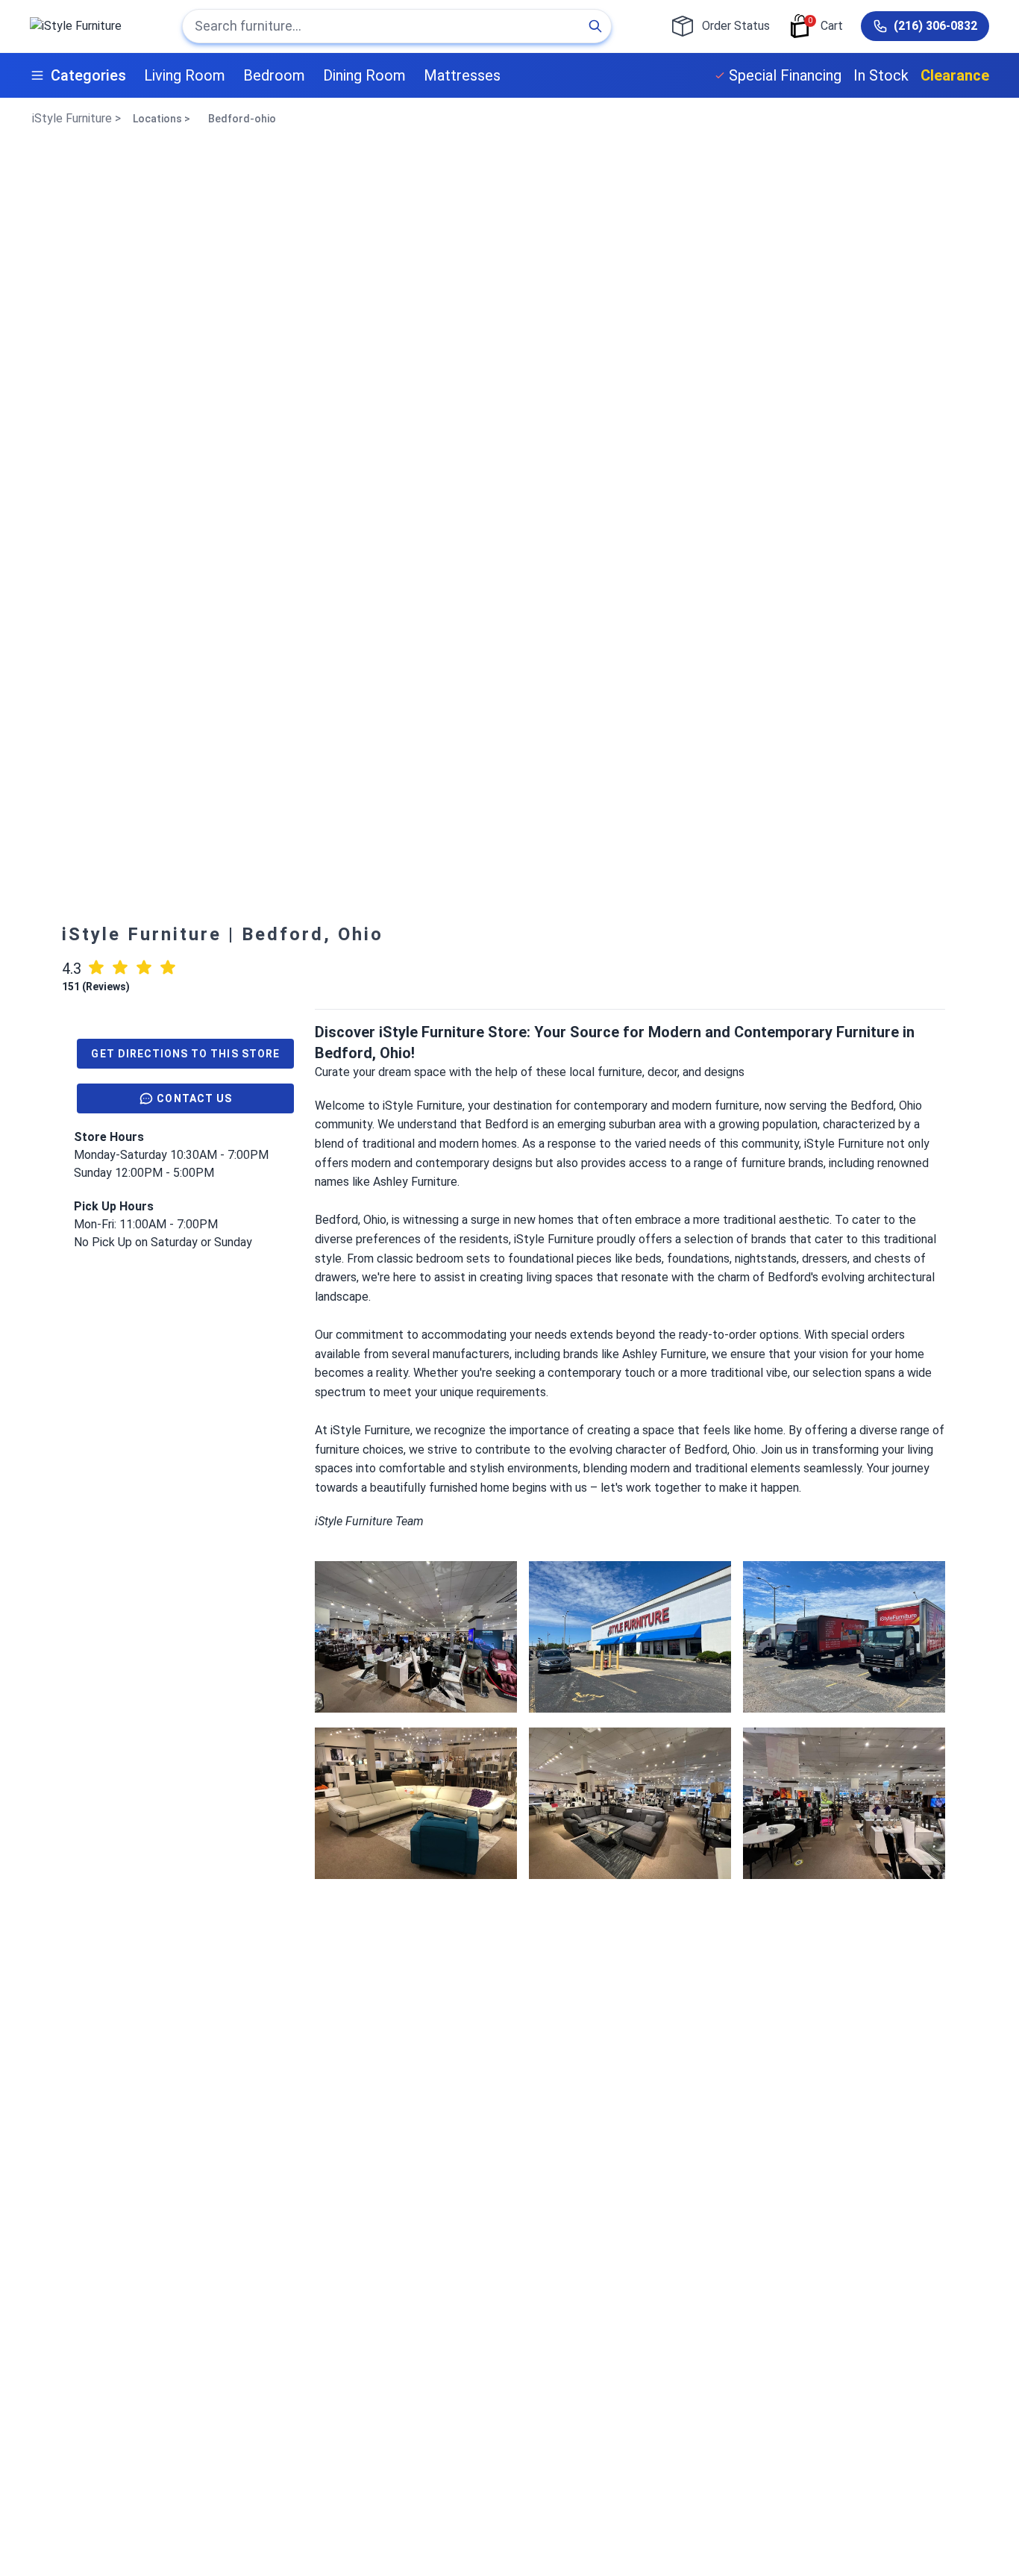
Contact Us (194, 1098)
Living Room (185, 75)
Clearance (955, 75)
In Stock (881, 75)
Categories (88, 75)
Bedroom (274, 75)
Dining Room (364, 75)
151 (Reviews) (96, 987)
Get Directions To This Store (185, 1054)
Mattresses (462, 75)
